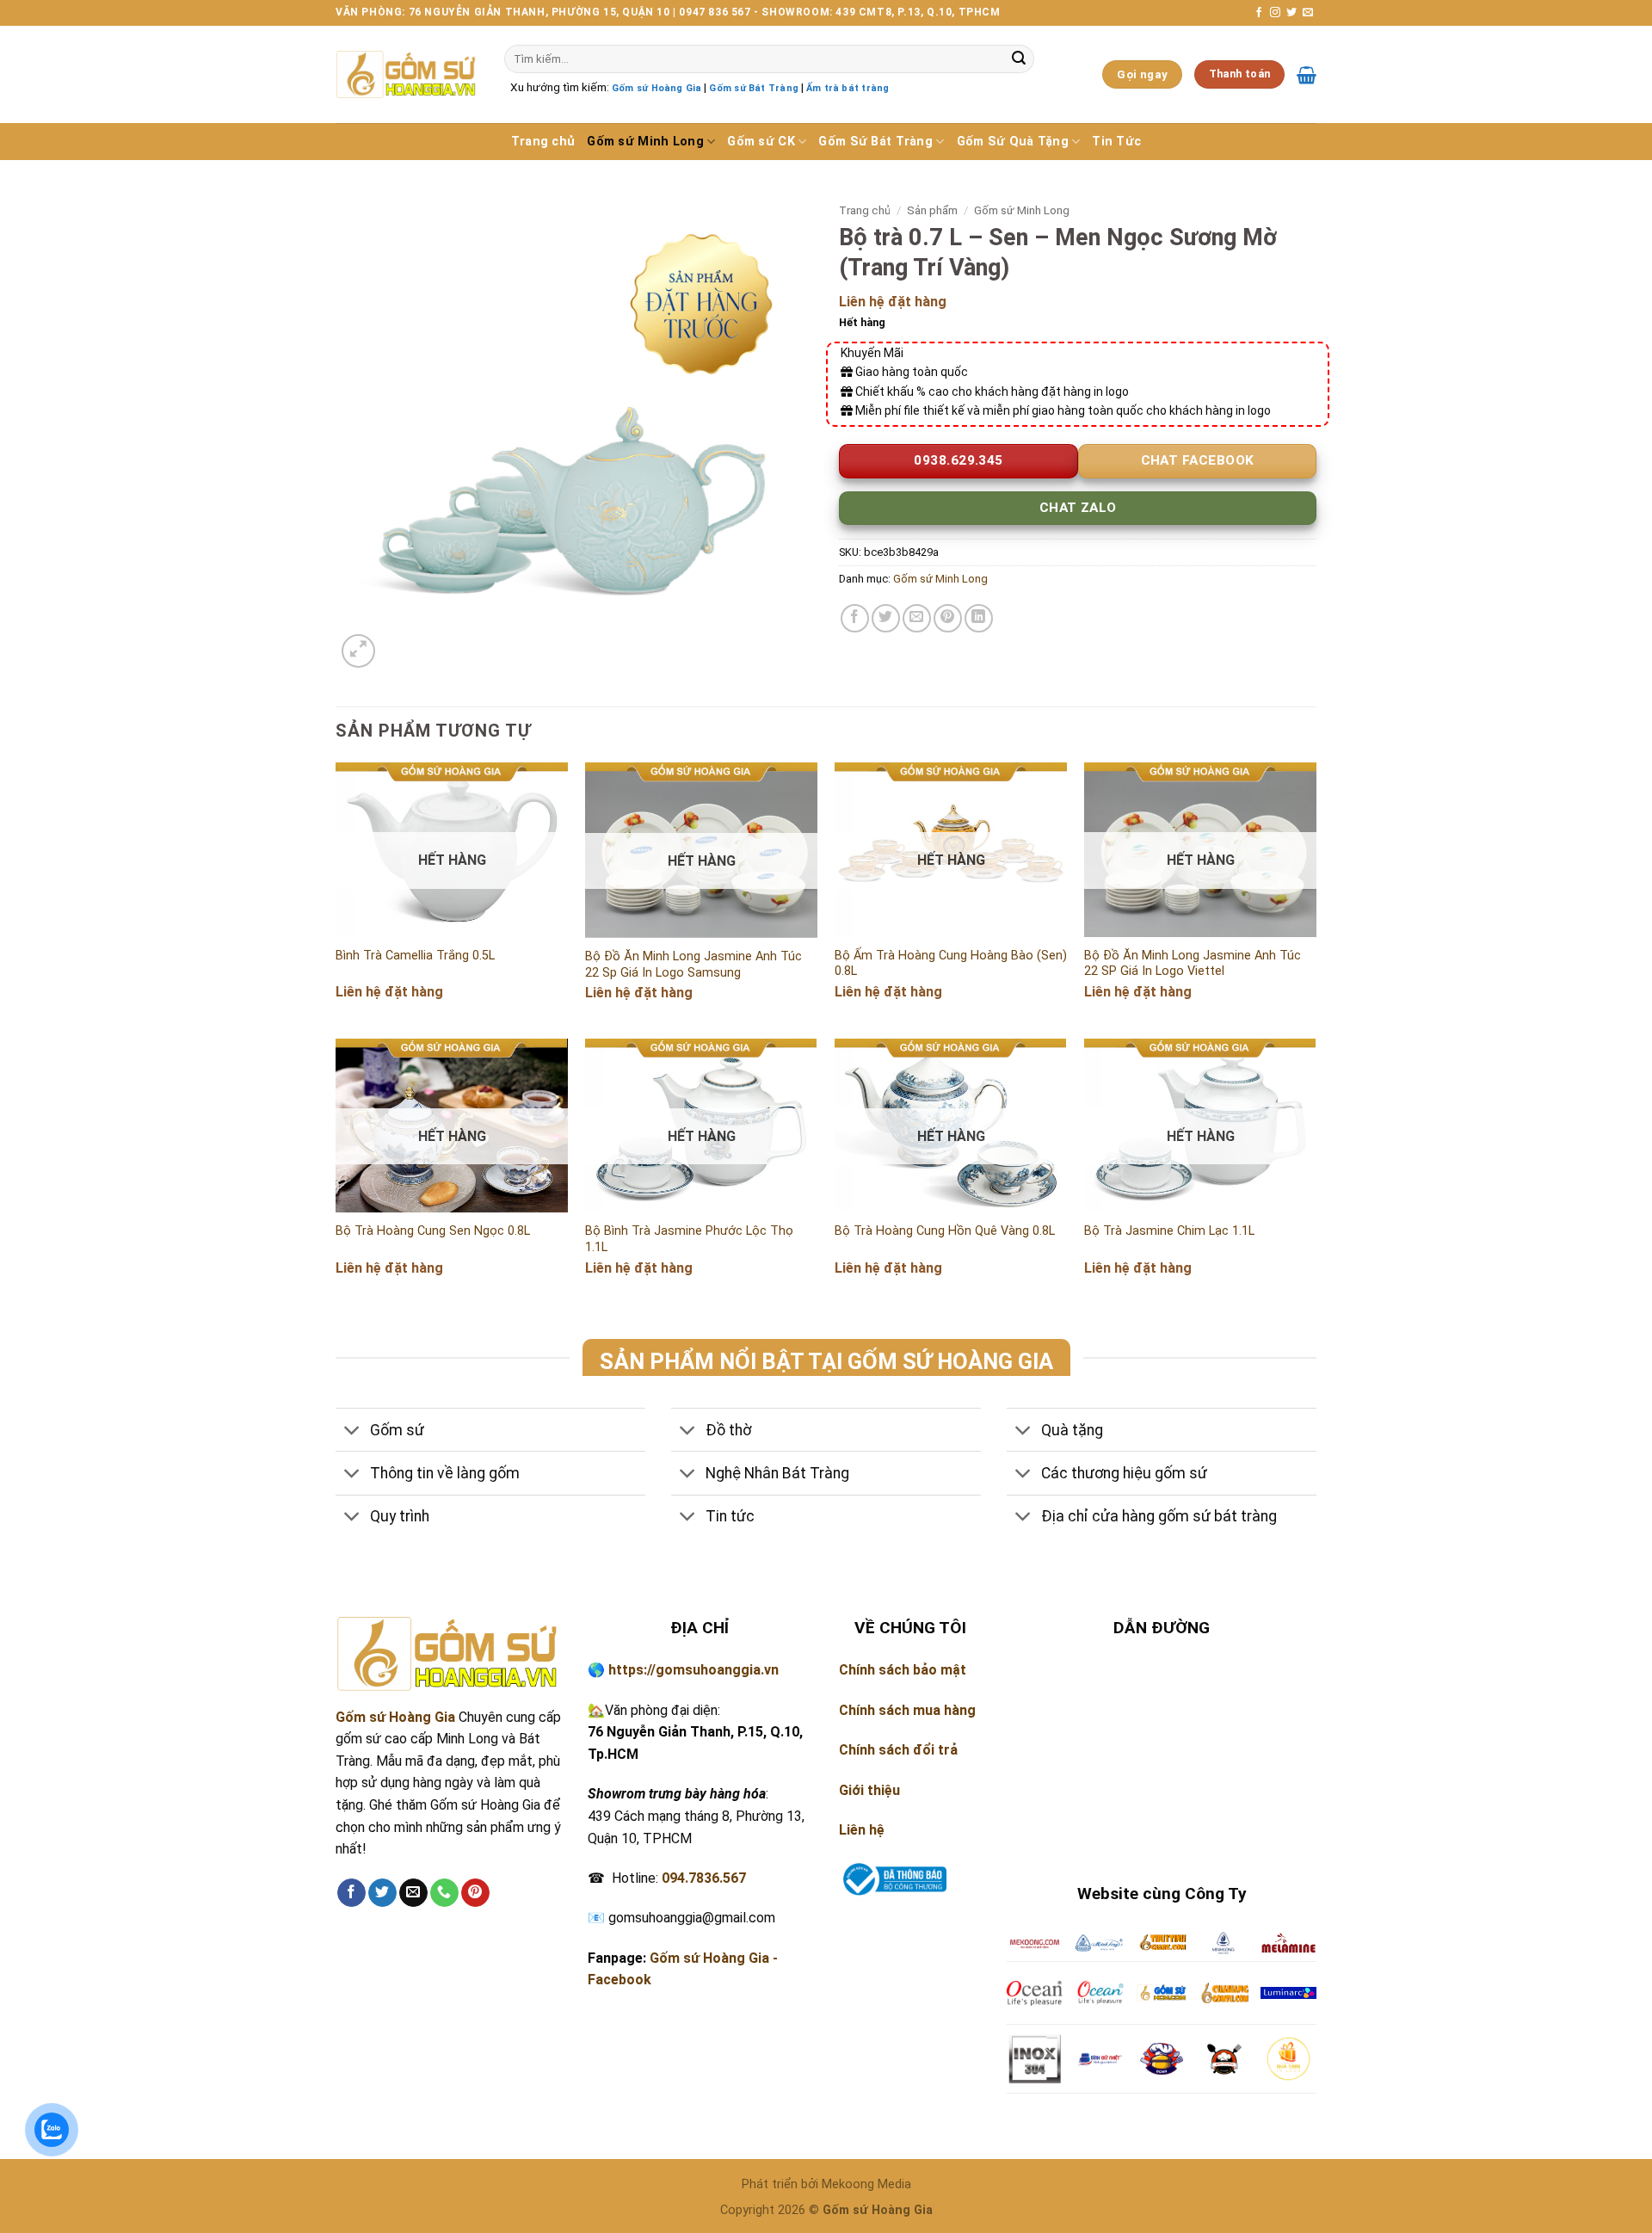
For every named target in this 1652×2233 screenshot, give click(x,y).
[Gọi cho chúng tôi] (444, 1893)
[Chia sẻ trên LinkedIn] (979, 618)
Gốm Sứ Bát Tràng (875, 142)
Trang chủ (543, 142)
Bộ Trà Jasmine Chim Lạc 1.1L (1169, 1231)
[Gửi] (1019, 59)
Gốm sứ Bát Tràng (753, 88)
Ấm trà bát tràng (848, 88)
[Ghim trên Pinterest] (948, 618)
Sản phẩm (932, 210)
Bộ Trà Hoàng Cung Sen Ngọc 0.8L (433, 1231)
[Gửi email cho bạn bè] (917, 618)
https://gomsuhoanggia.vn (693, 1670)
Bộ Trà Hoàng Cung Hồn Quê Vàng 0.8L (945, 1231)
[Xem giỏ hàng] (1307, 75)
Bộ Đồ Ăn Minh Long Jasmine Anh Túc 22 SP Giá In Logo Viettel (1193, 964)
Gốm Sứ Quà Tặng (1013, 142)
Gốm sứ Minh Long (645, 142)
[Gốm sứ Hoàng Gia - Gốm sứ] (407, 74)
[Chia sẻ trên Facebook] (855, 618)
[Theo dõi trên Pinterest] (475, 1893)
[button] (358, 651)
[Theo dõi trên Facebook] (1259, 13)
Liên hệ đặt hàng (893, 302)
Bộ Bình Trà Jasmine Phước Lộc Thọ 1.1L (689, 1239)
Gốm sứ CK (761, 142)
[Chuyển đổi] (352, 1431)
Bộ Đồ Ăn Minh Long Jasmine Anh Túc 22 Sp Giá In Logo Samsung (693, 965)
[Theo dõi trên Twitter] (1291, 13)
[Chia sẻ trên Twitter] (886, 618)
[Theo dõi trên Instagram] (1275, 13)
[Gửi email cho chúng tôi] (1308, 13)
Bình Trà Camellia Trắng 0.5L (415, 956)
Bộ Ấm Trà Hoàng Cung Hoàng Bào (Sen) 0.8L (951, 964)
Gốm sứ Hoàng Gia (656, 88)
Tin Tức (1116, 142)
